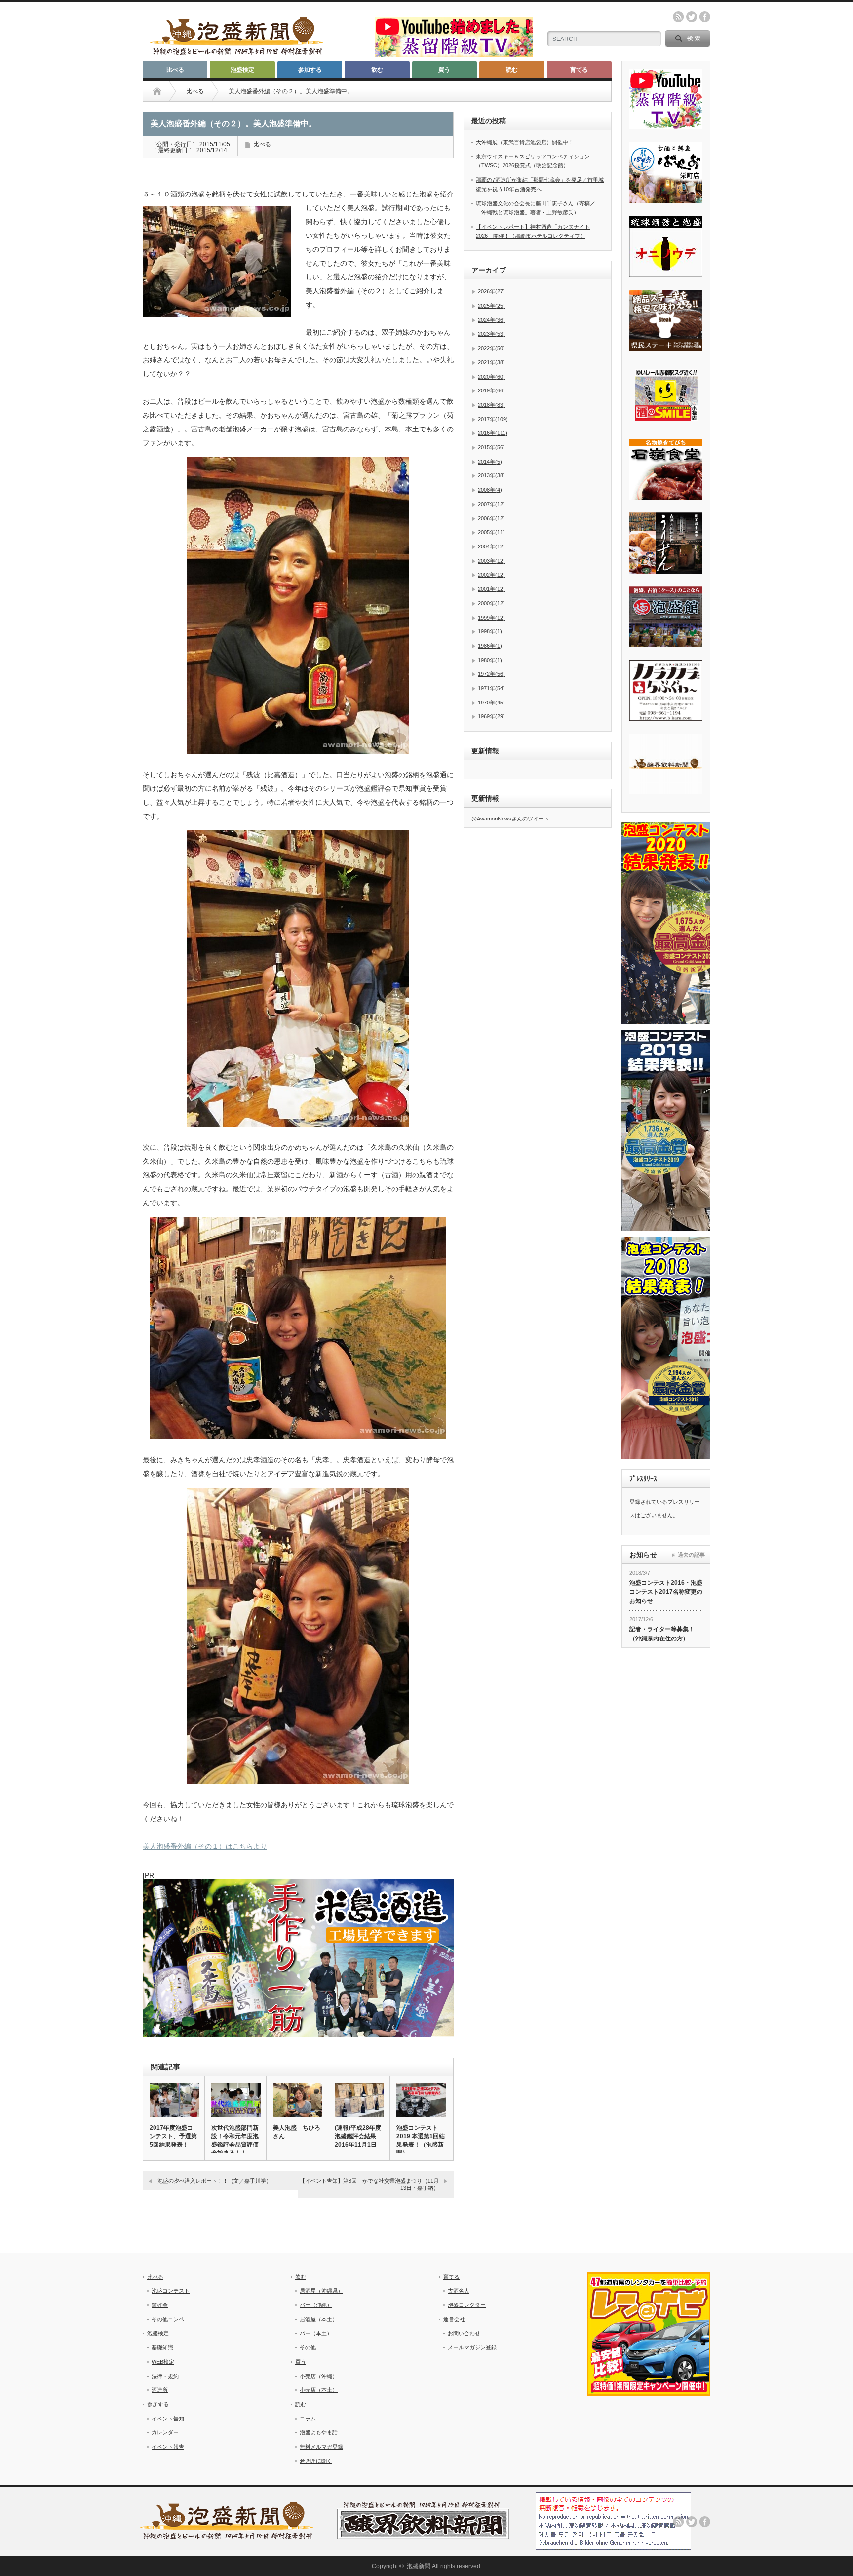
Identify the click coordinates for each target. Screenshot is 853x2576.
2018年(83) (491, 405)
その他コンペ (168, 2319)
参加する (310, 70)
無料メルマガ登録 (321, 2447)
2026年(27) (491, 291)
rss (678, 17)
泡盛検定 (242, 70)
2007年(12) (491, 504)
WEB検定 (163, 2362)
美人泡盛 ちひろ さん (297, 2132)
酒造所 (160, 2390)
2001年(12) (491, 589)
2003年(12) (491, 561)
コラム (308, 2419)
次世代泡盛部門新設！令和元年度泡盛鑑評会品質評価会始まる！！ (235, 2140)
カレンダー (165, 2432)
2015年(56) (491, 447)
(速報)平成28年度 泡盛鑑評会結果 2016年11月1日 (359, 2136)
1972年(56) (491, 674)
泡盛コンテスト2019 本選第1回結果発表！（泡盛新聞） (421, 2140)
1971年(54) (491, 688)
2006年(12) (491, 518)
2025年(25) (491, 306)
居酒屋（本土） (319, 2319)
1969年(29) (491, 716)
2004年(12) (491, 546)
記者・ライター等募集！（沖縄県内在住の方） (662, 1634)
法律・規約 (165, 2376)
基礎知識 (162, 2347)
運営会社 (454, 2319)
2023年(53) (491, 334)
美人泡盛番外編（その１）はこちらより (205, 1846)
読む (512, 70)
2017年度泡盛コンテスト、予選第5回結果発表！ (173, 2136)
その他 (308, 2347)
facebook (705, 17)
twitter (692, 17)
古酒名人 (459, 2291)
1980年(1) (490, 660)
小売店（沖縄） (319, 2376)
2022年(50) (491, 348)
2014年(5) (490, 462)
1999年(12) (491, 618)
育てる (579, 70)
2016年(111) (493, 433)
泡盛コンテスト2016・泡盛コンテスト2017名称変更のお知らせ (666, 1592)
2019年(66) (491, 390)
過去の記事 (691, 1555)
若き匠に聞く (316, 2461)
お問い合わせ (464, 2333)
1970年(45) (491, 703)
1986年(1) (490, 646)
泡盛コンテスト (171, 2291)
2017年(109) (493, 419)
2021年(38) (491, 362)
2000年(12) (491, 603)
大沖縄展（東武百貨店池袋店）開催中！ (525, 142)
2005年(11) (491, 532)
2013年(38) (491, 475)
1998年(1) (490, 631)
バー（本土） (316, 2333)
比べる (175, 70)
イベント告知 (168, 2419)
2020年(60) (491, 377)
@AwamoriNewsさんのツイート (510, 819)
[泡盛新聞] (236, 51)
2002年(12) (491, 575)
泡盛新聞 (419, 2566)
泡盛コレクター (467, 2305)
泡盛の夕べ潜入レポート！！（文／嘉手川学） (214, 2181)
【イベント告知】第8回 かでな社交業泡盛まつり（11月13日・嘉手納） (369, 2184)
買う (444, 70)
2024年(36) (491, 320)
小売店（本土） (319, 2390)
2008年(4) (490, 490)
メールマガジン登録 (472, 2347)
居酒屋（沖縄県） (321, 2291)
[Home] (157, 91)
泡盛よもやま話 (319, 2432)
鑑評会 (160, 2305)
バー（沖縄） (316, 2305)
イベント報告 (168, 2447)
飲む (377, 70)
